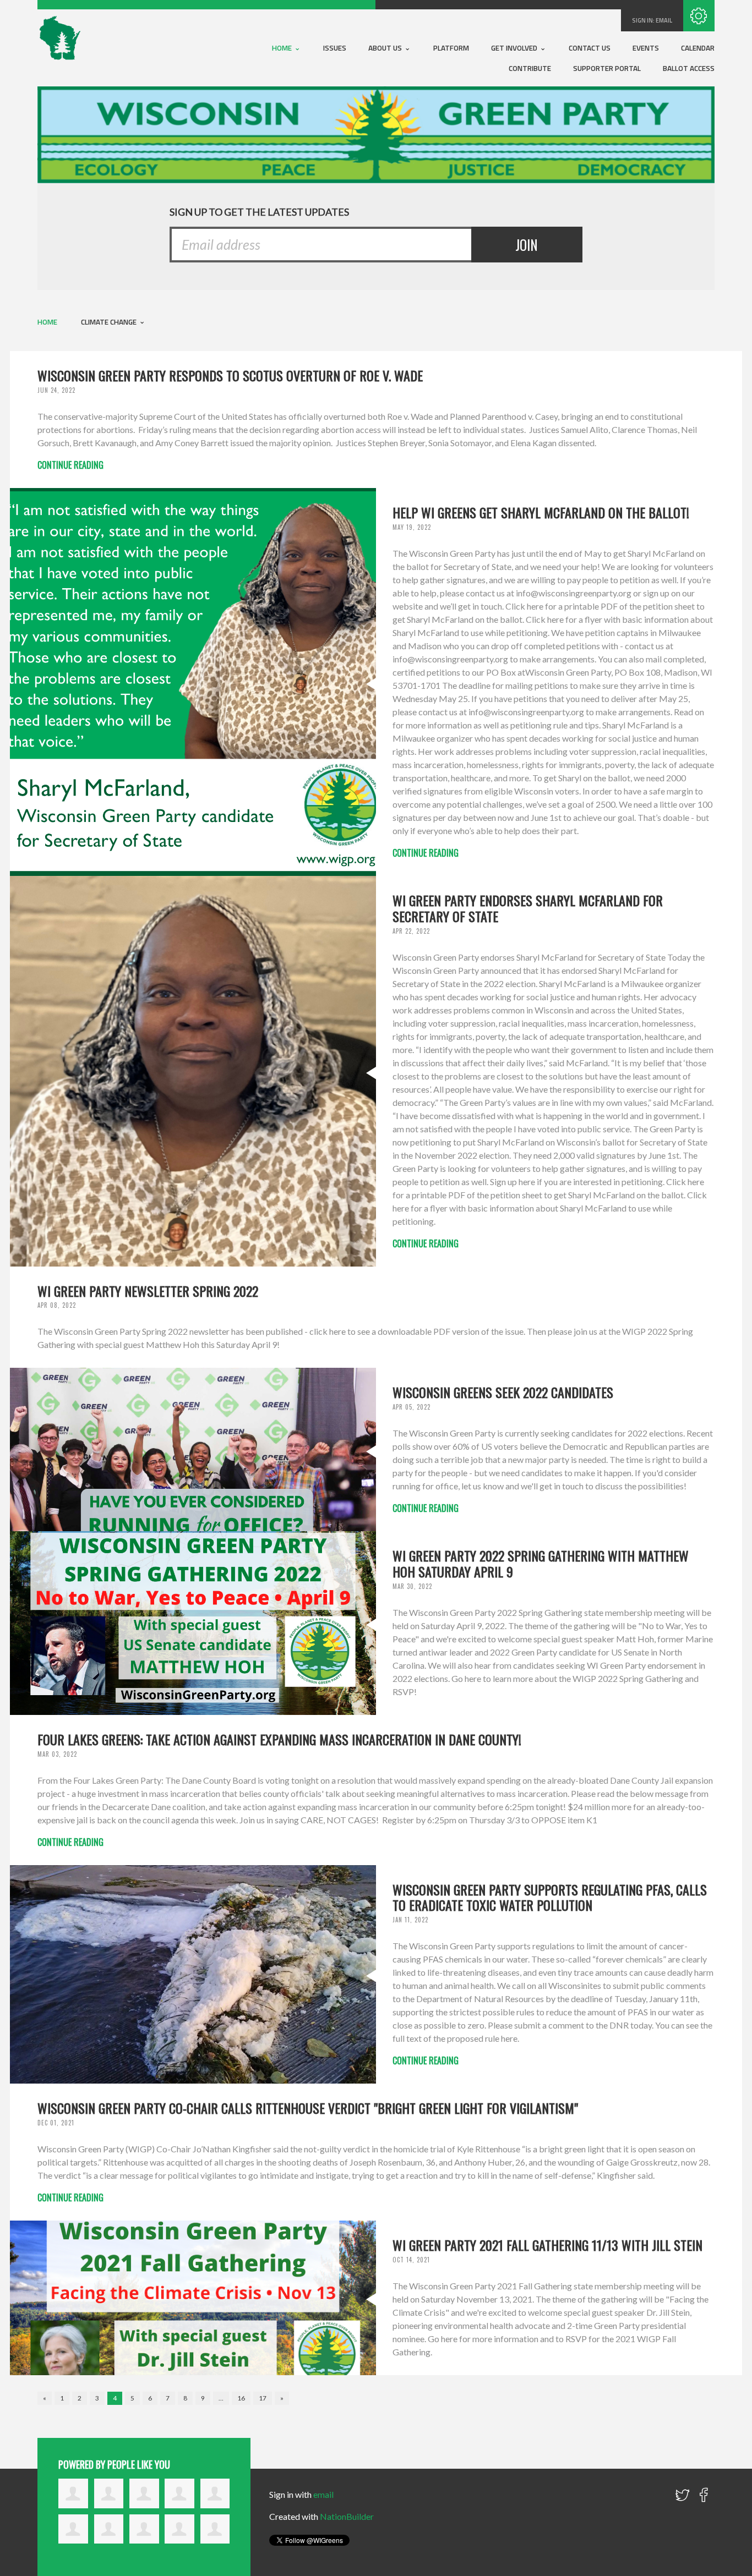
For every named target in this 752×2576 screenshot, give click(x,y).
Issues (335, 48)
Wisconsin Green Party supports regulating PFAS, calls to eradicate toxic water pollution (550, 1897)
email (664, 20)
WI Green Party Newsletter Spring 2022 (148, 1291)
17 (263, 2398)
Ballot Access (689, 68)
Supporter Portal (607, 68)
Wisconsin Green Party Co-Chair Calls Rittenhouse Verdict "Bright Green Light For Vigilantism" (308, 2108)
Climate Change (110, 322)
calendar (698, 48)
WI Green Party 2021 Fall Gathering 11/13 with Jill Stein (547, 2245)
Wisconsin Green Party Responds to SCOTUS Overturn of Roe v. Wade (230, 375)
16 (241, 2398)
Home (283, 48)
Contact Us (590, 48)
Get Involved (515, 48)
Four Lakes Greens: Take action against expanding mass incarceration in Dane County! (279, 1739)
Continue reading (70, 465)
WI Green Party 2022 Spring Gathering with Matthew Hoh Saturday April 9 (541, 1563)
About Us (386, 48)
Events (646, 48)
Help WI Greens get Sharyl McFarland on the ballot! (541, 512)
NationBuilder (347, 2516)
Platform (451, 48)
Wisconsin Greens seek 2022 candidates (503, 1392)
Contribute (530, 68)
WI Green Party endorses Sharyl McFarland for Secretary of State (528, 908)
